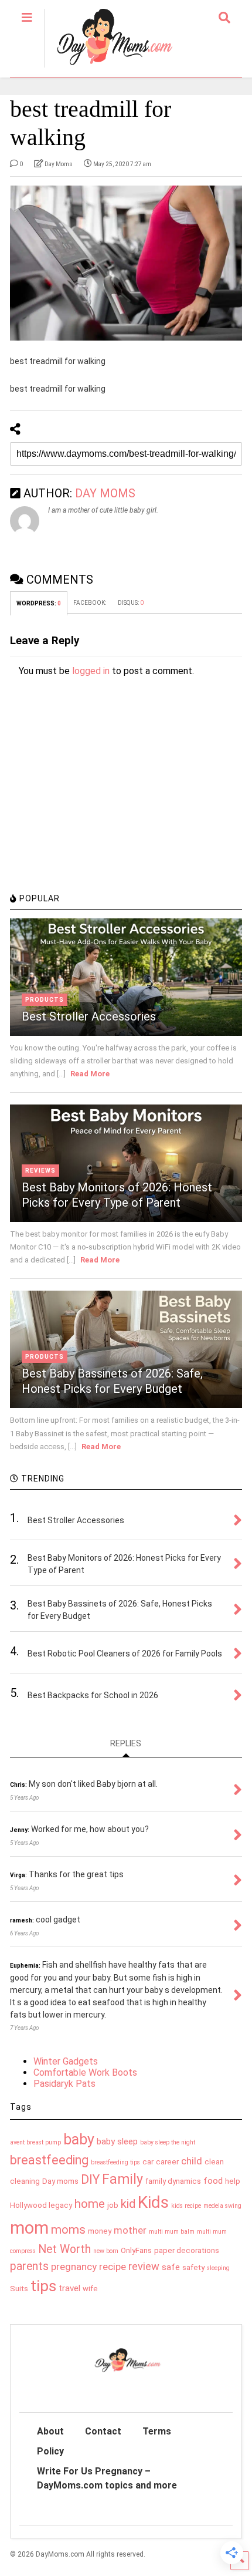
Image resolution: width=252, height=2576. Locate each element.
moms (68, 2230)
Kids (153, 2202)
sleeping (218, 2268)
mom (29, 2228)
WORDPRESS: (39, 603)
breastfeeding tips (115, 2162)
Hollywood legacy (41, 2205)
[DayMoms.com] (108, 68)
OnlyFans (136, 2250)
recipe (113, 2267)
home (90, 2204)
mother (130, 2230)
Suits (19, 2289)
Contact (103, 2431)
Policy (50, 2451)
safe (171, 2267)
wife (90, 2289)
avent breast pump (35, 2142)
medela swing (222, 2206)
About (50, 2431)
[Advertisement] (98, 804)
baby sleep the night (168, 2142)
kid (128, 2204)
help (233, 2181)
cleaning (25, 2181)
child (192, 2161)
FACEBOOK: (90, 603)
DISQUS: (131, 603)
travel (69, 2288)
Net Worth (64, 2249)
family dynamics (173, 2181)
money (100, 2231)
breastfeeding (49, 2160)
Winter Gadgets (66, 2061)
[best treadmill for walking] (126, 263)
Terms (157, 2431)
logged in (91, 671)
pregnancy (74, 2267)
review (144, 2266)
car (148, 2162)
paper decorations (187, 2250)
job (113, 2205)
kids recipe (186, 2206)
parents (29, 2266)
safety (193, 2267)
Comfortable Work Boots (85, 2072)
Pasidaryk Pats (64, 2084)
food (213, 2181)
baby (79, 2139)
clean (214, 2162)
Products (45, 1000)
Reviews (40, 1171)
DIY (90, 2179)
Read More (90, 1074)
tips (43, 2286)
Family (122, 2179)
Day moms (60, 2181)
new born (106, 2251)
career (167, 2162)
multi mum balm (172, 2232)
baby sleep (117, 2141)
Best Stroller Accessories (89, 1016)
